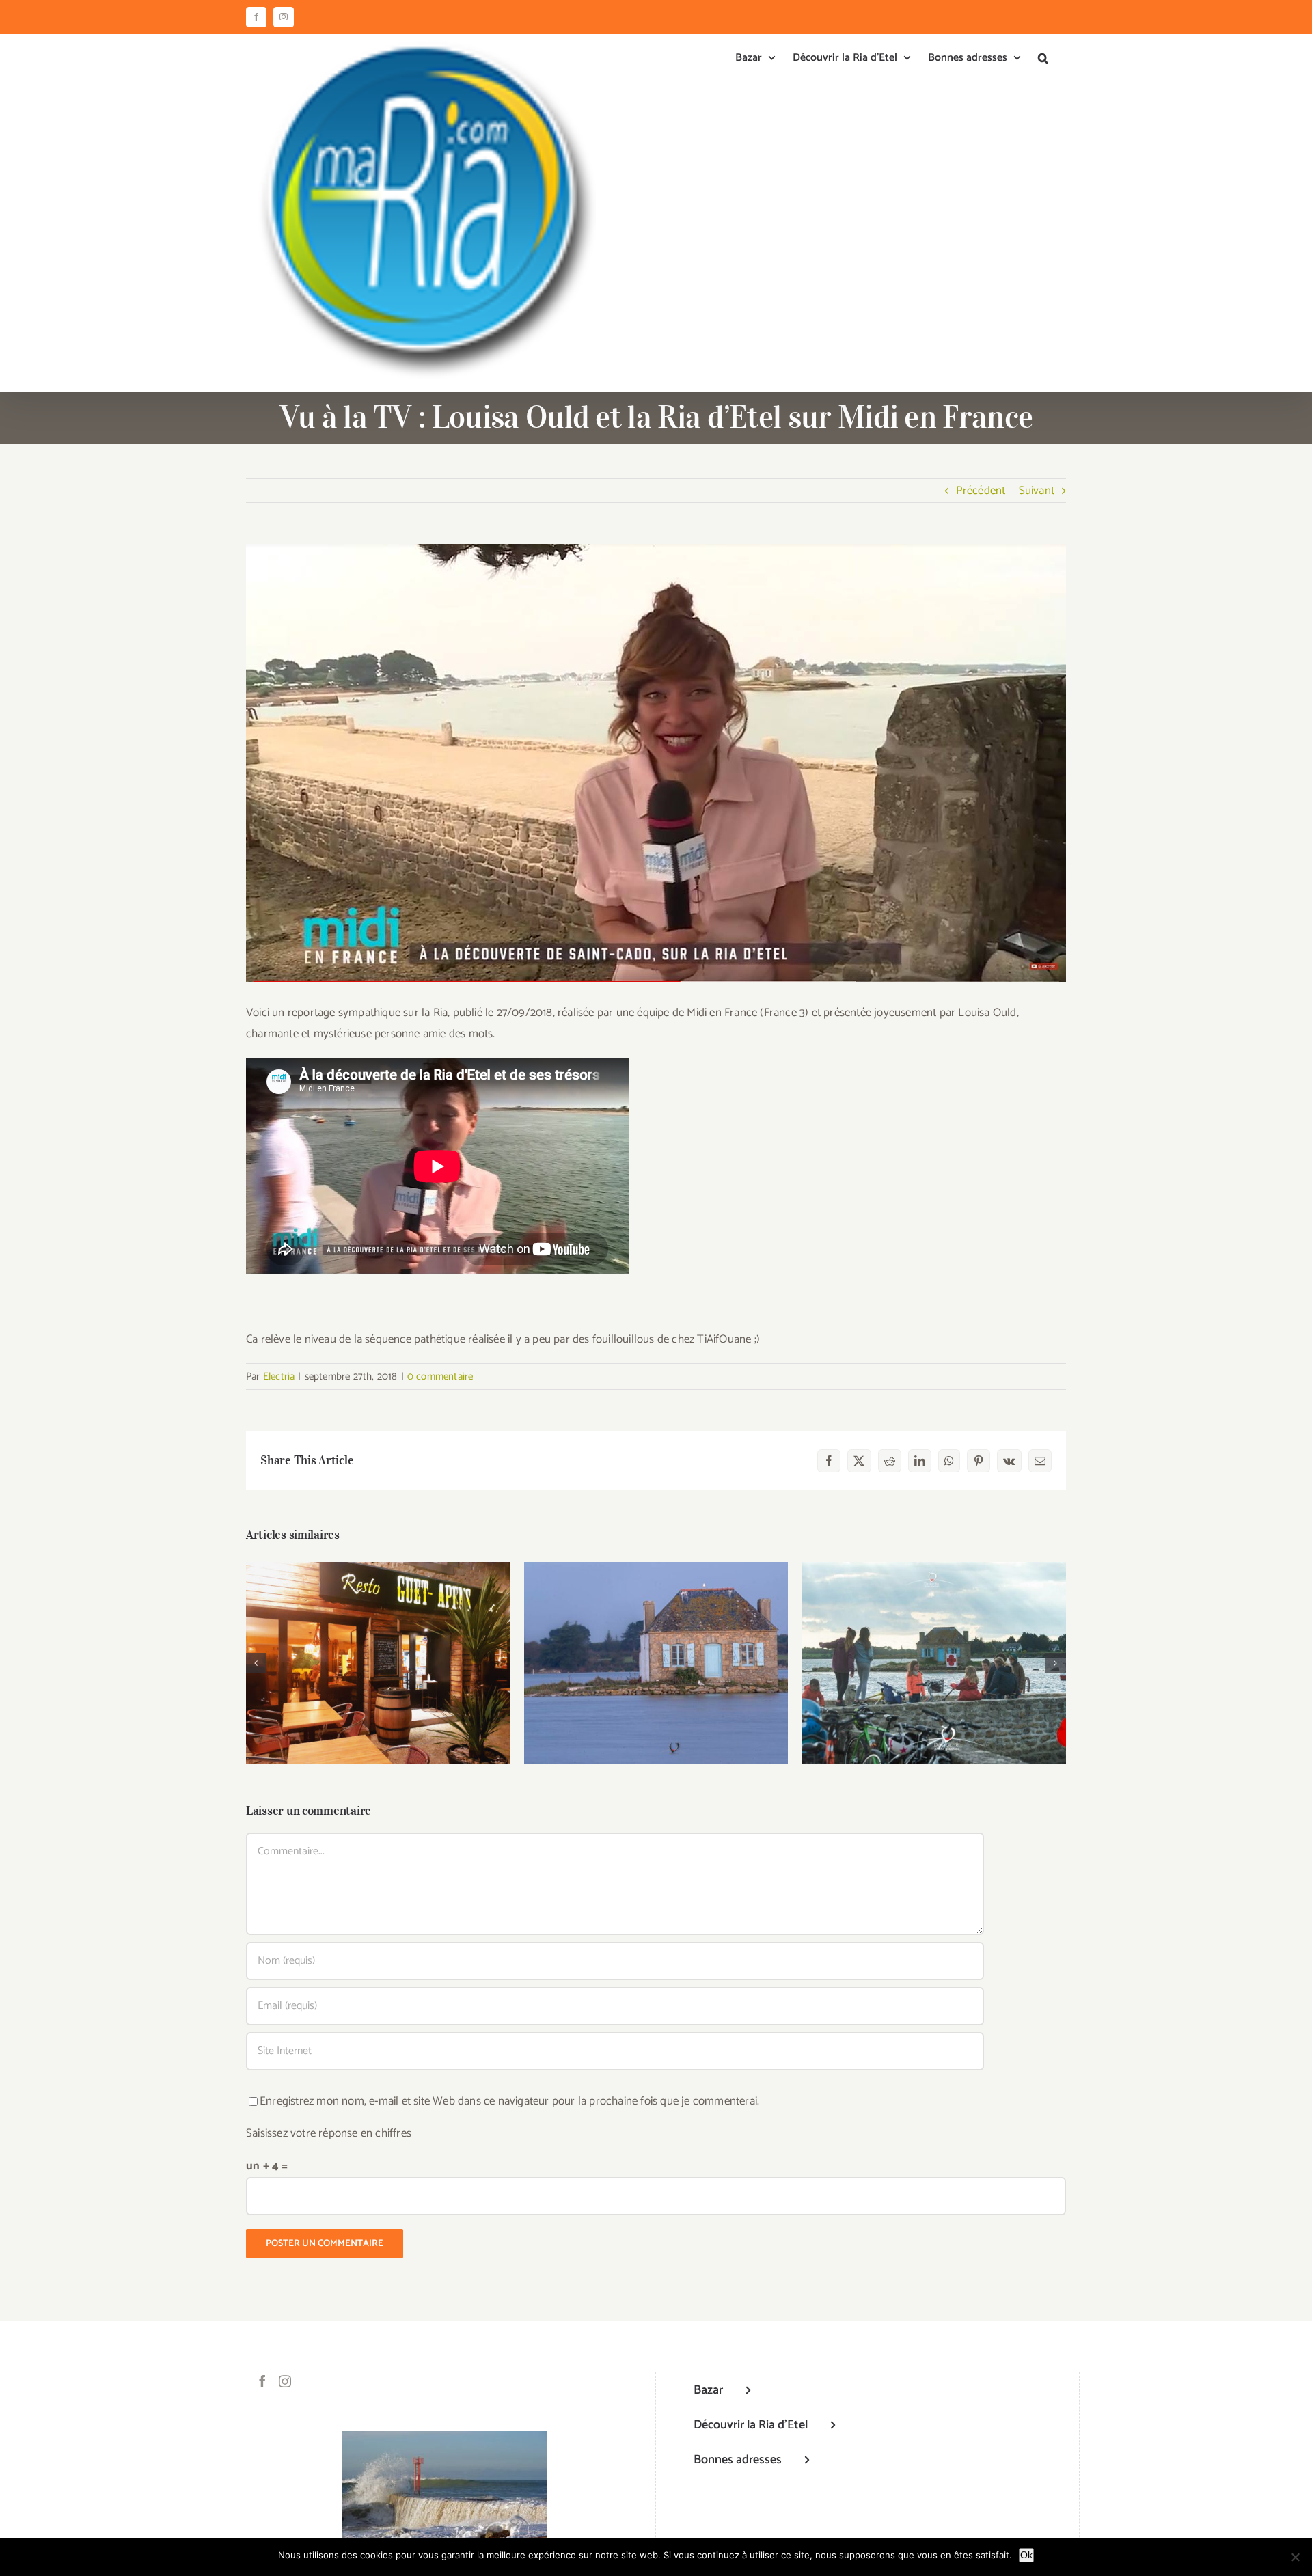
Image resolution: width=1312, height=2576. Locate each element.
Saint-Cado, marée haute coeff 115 (656, 1651)
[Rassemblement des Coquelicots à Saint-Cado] (934, 1663)
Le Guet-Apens (378, 1651)
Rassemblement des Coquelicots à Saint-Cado (934, 1644)
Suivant (1037, 491)
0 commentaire (440, 1376)
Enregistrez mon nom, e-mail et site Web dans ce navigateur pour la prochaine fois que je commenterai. (509, 2101)
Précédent (981, 491)
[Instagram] (285, 2381)
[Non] (1295, 2557)
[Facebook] (262, 2381)
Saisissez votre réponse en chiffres (329, 2133)
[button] (1043, 58)
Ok (1026, 2555)
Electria (279, 1376)
